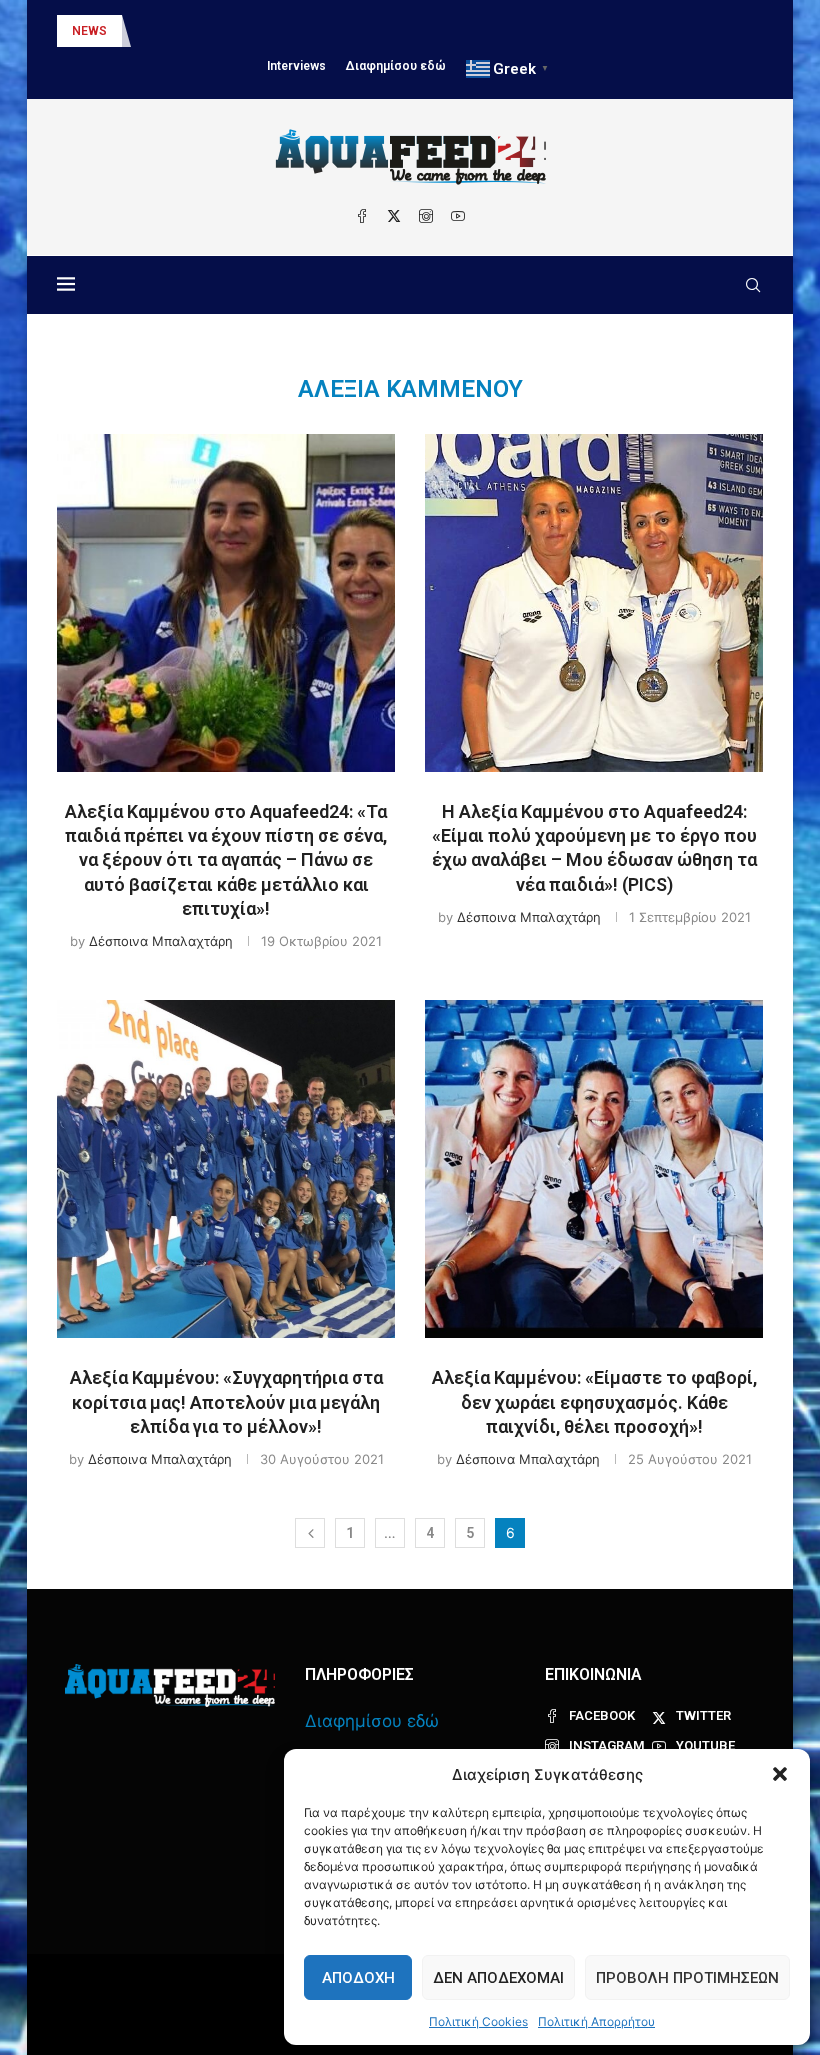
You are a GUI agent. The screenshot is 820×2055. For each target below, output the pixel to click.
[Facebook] (362, 216)
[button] (780, 1774)
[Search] (753, 285)
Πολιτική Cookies (478, 2021)
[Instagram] (426, 216)
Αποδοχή (358, 1978)
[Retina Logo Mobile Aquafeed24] (170, 1685)
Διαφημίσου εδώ (396, 66)
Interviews (296, 66)
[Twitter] (394, 216)
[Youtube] (458, 216)
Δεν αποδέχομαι (498, 1978)
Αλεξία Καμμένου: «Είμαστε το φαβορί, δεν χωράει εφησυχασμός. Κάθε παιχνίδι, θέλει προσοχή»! (594, 1402)
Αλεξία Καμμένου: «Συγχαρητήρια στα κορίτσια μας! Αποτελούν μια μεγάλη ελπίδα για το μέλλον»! (226, 1402)
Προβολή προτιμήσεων (687, 1978)
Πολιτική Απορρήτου (596, 2021)
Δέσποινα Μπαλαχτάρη (161, 941)
